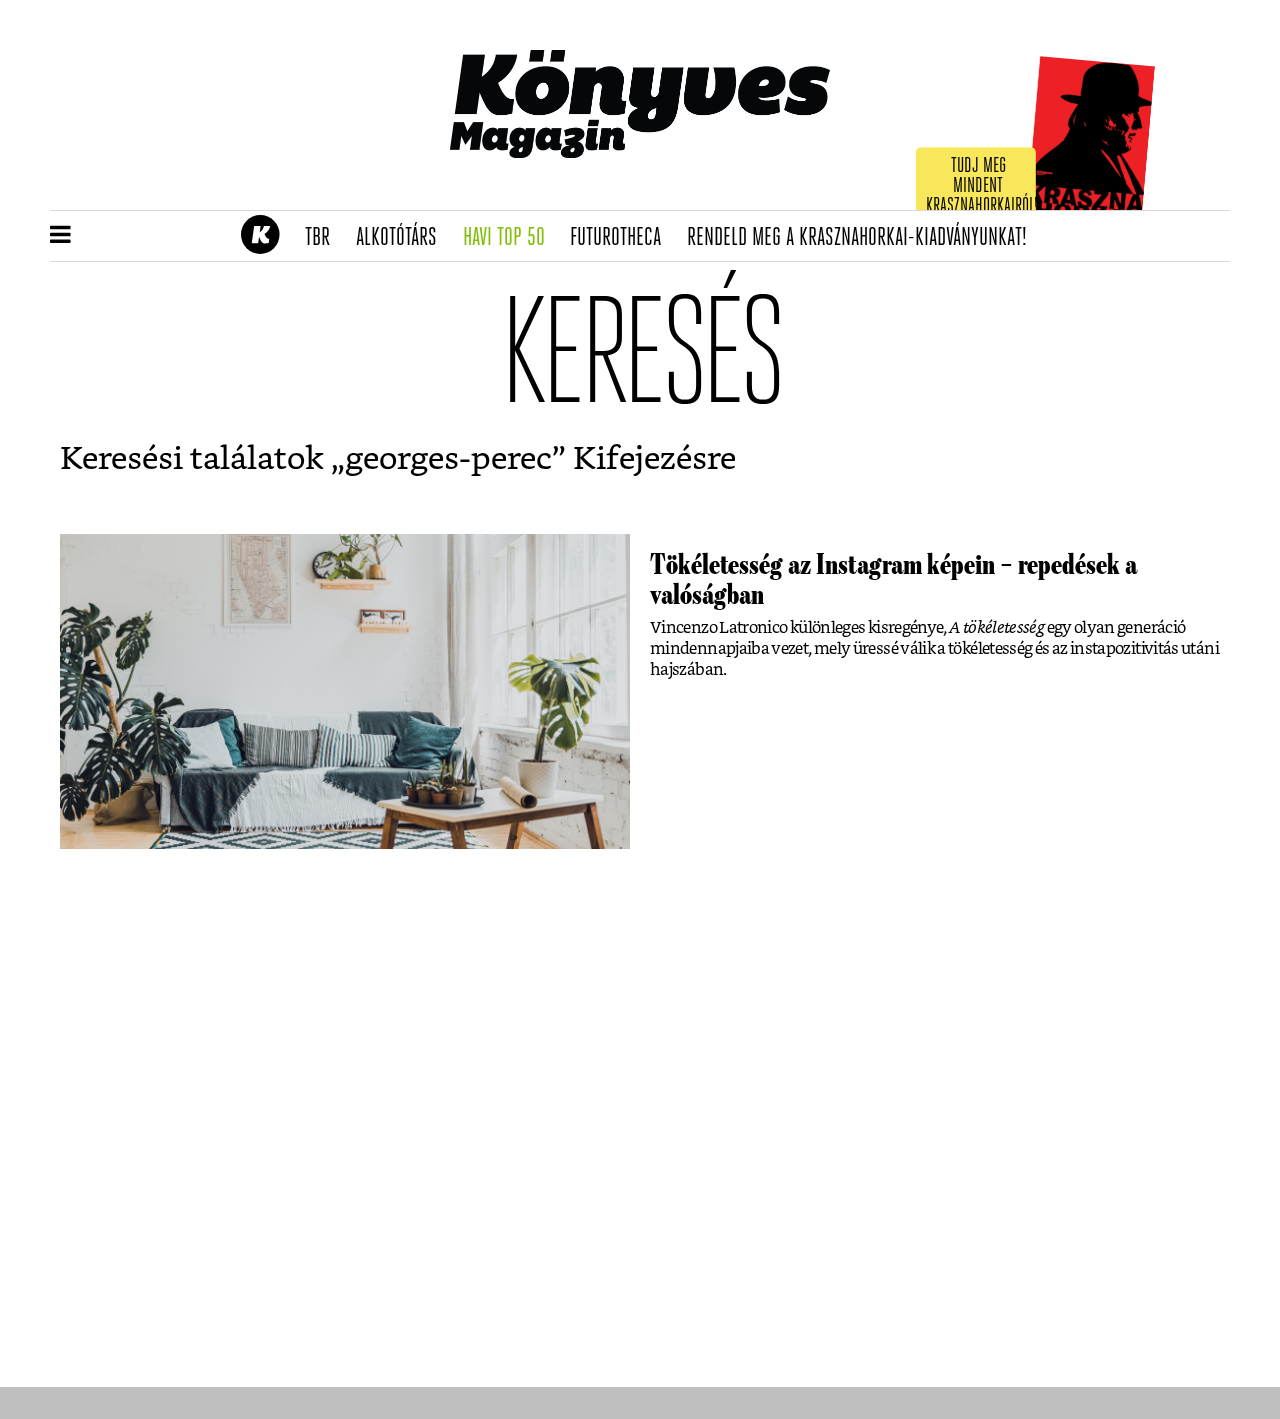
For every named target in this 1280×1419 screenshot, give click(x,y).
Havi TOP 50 (510, 238)
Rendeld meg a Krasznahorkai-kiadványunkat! (863, 238)
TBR (324, 238)
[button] (60, 236)
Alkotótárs (403, 238)
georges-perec (448, 459)
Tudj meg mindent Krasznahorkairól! (982, 186)
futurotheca (622, 238)
